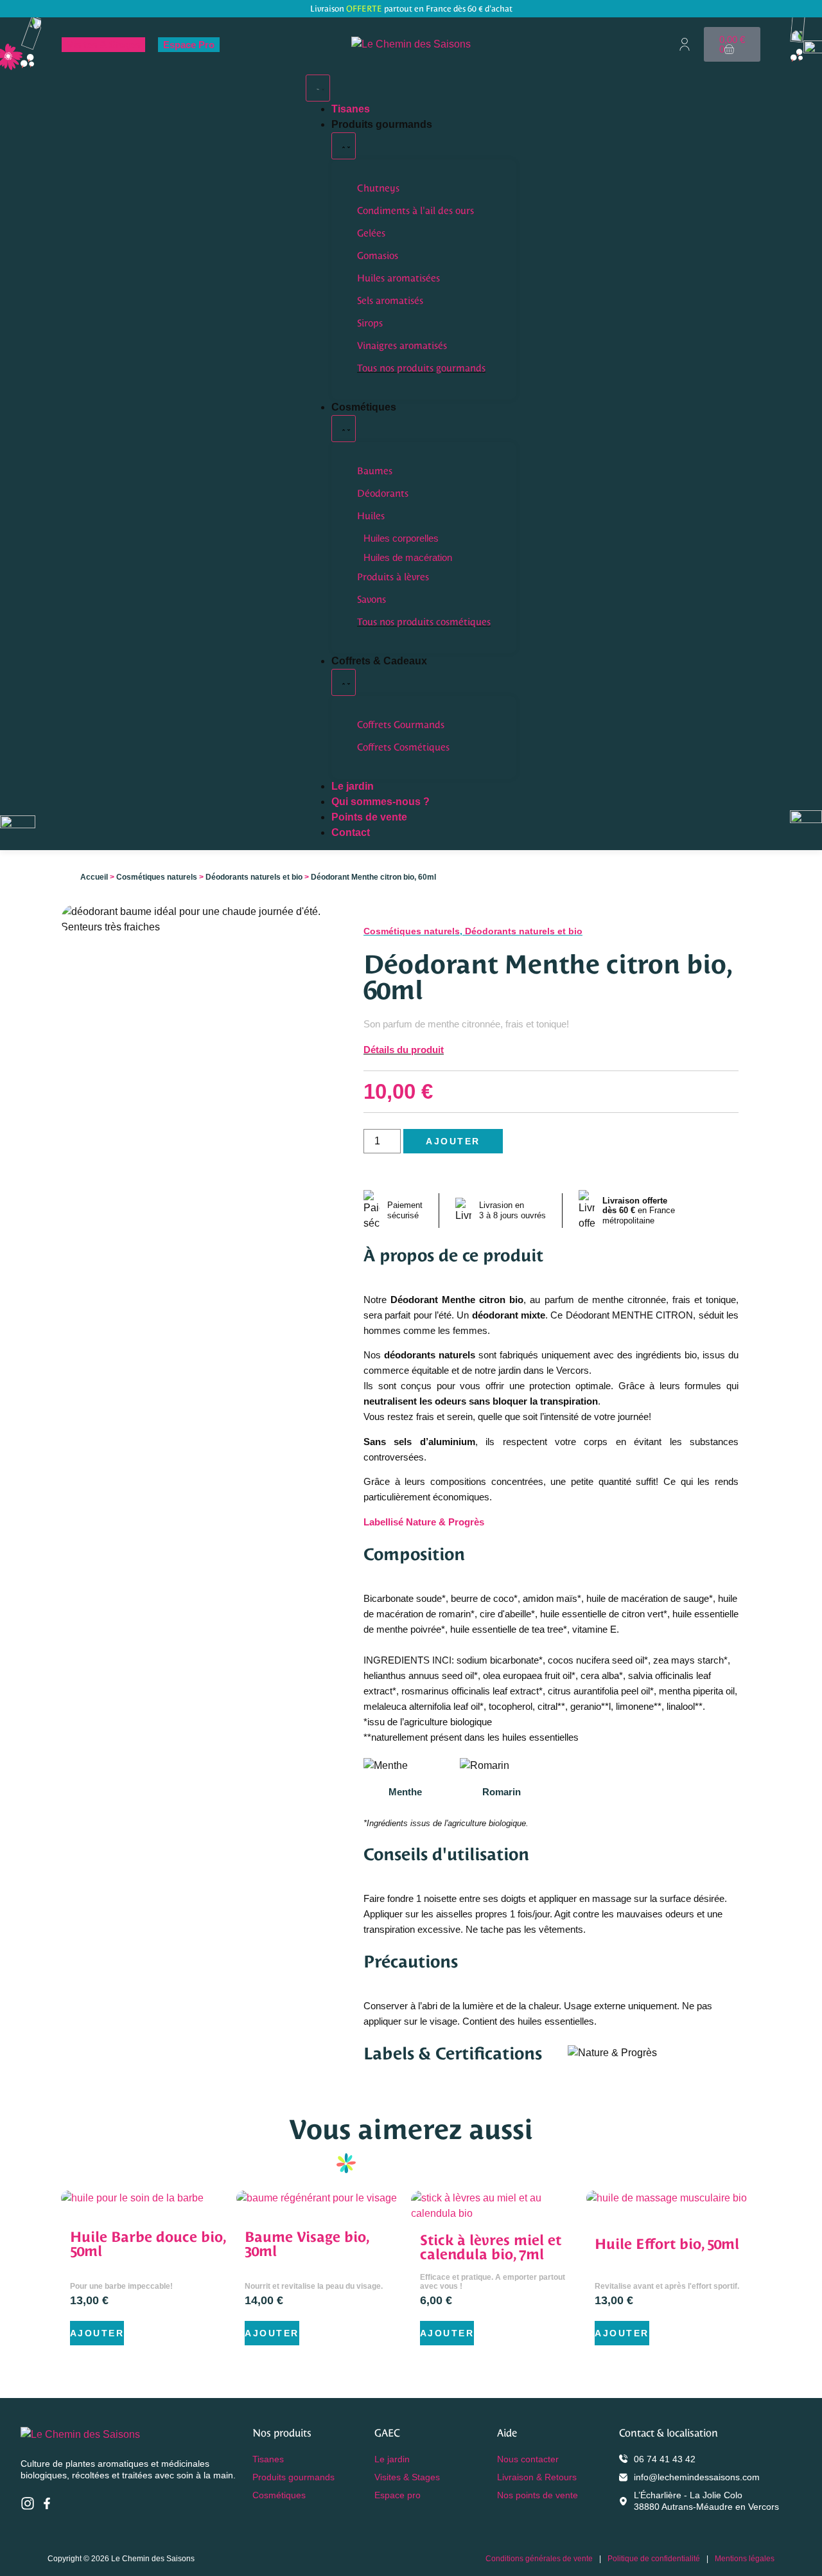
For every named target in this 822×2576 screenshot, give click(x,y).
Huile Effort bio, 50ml (667, 2244)
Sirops (370, 323)
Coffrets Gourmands (401, 724)
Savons (372, 599)
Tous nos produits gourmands (421, 368)
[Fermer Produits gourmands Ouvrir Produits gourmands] (344, 146)
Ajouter (453, 1141)
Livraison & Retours (537, 2477)
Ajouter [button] (97, 2333)
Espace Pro (189, 45)
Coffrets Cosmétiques (403, 747)
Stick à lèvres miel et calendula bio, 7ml (491, 2247)
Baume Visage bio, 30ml (306, 2244)
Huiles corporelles (401, 538)
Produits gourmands (293, 2477)
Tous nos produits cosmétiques (424, 622)
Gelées (371, 233)
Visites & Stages (103, 45)
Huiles (371, 516)
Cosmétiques (279, 2495)
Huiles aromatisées (398, 278)
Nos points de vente (538, 2495)
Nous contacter (528, 2459)
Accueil (94, 877)
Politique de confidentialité (654, 2559)
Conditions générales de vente (539, 2559)
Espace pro (398, 2495)
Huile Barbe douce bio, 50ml (147, 2244)
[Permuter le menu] (318, 88)
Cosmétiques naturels (157, 877)
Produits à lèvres (393, 577)
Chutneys (378, 188)
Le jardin (392, 2459)
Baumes (375, 471)
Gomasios (378, 255)
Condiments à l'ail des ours (415, 210)
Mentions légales (745, 2559)
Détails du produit (404, 1050)
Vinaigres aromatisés (402, 345)
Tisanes (268, 2459)
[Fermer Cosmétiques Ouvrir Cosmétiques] (344, 429)
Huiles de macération (408, 557)
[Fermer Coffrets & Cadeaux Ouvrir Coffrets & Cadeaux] (344, 682)
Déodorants (383, 493)
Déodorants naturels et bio (254, 877)
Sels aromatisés (390, 300)
